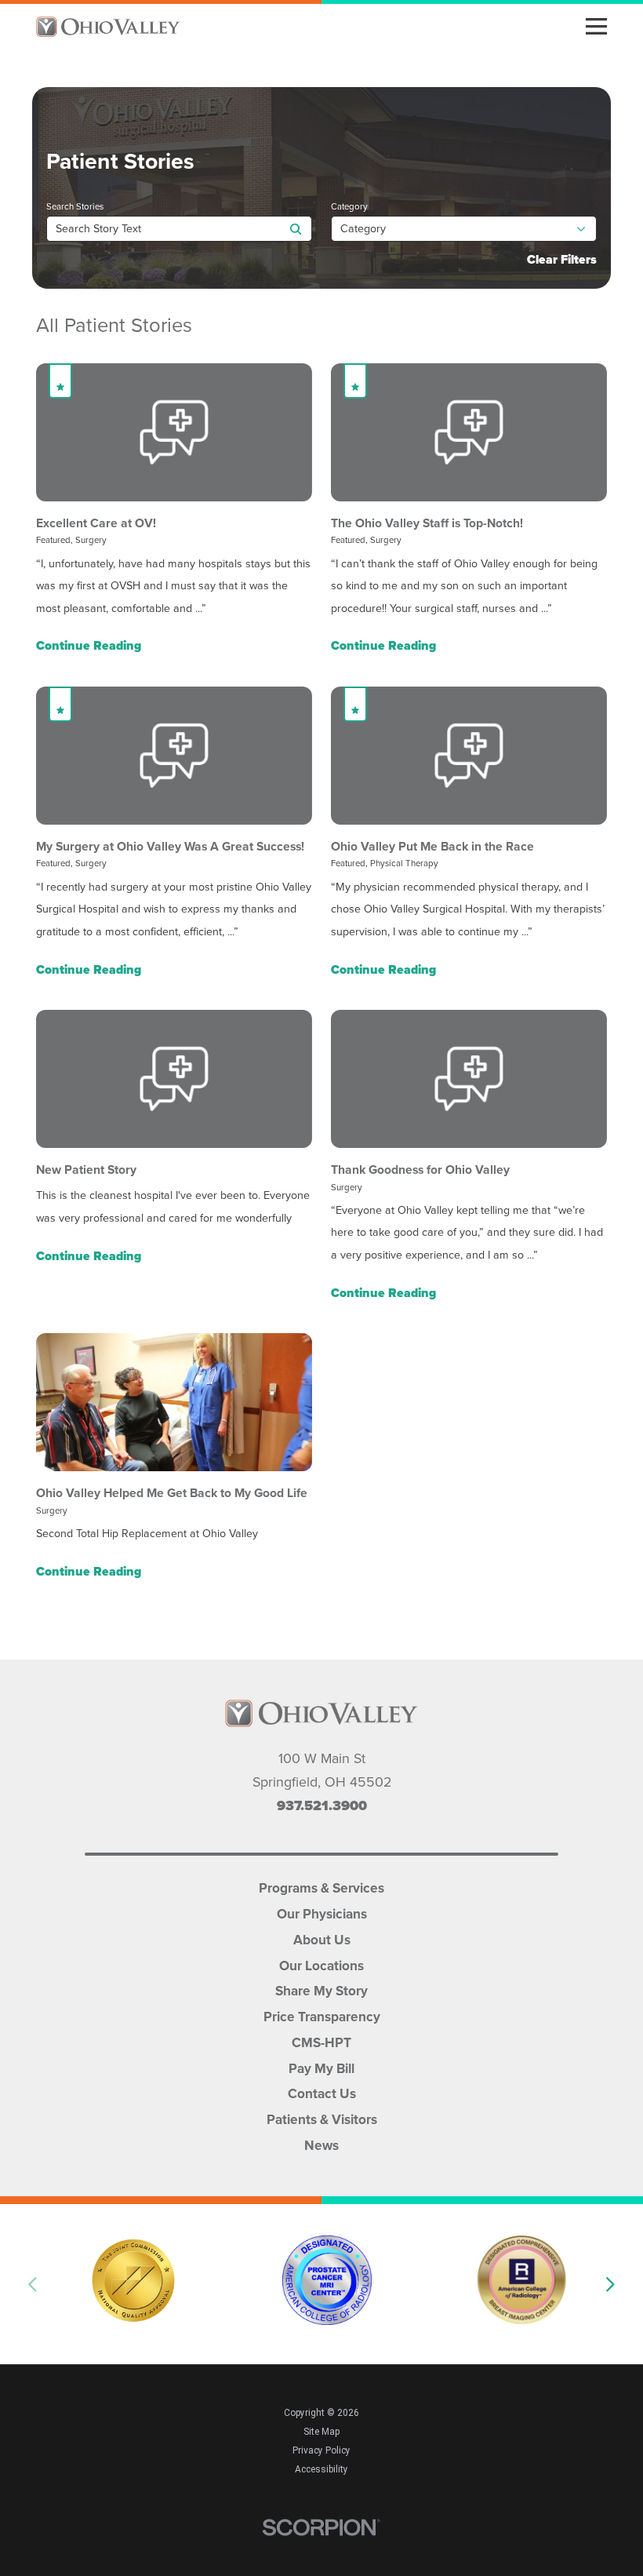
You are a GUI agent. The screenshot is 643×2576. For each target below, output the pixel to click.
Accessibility (321, 2469)
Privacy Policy (321, 2450)
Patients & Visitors (322, 2118)
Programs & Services (321, 1887)
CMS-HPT (321, 2041)
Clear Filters (562, 259)
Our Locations (321, 1964)
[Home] (108, 27)
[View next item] (611, 2284)
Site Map (321, 2432)
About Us (322, 1938)
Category (349, 207)
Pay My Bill (321, 2067)
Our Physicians (322, 1913)
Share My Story (321, 1989)
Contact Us (322, 2092)
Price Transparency (322, 2015)
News (321, 2144)
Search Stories (75, 207)
